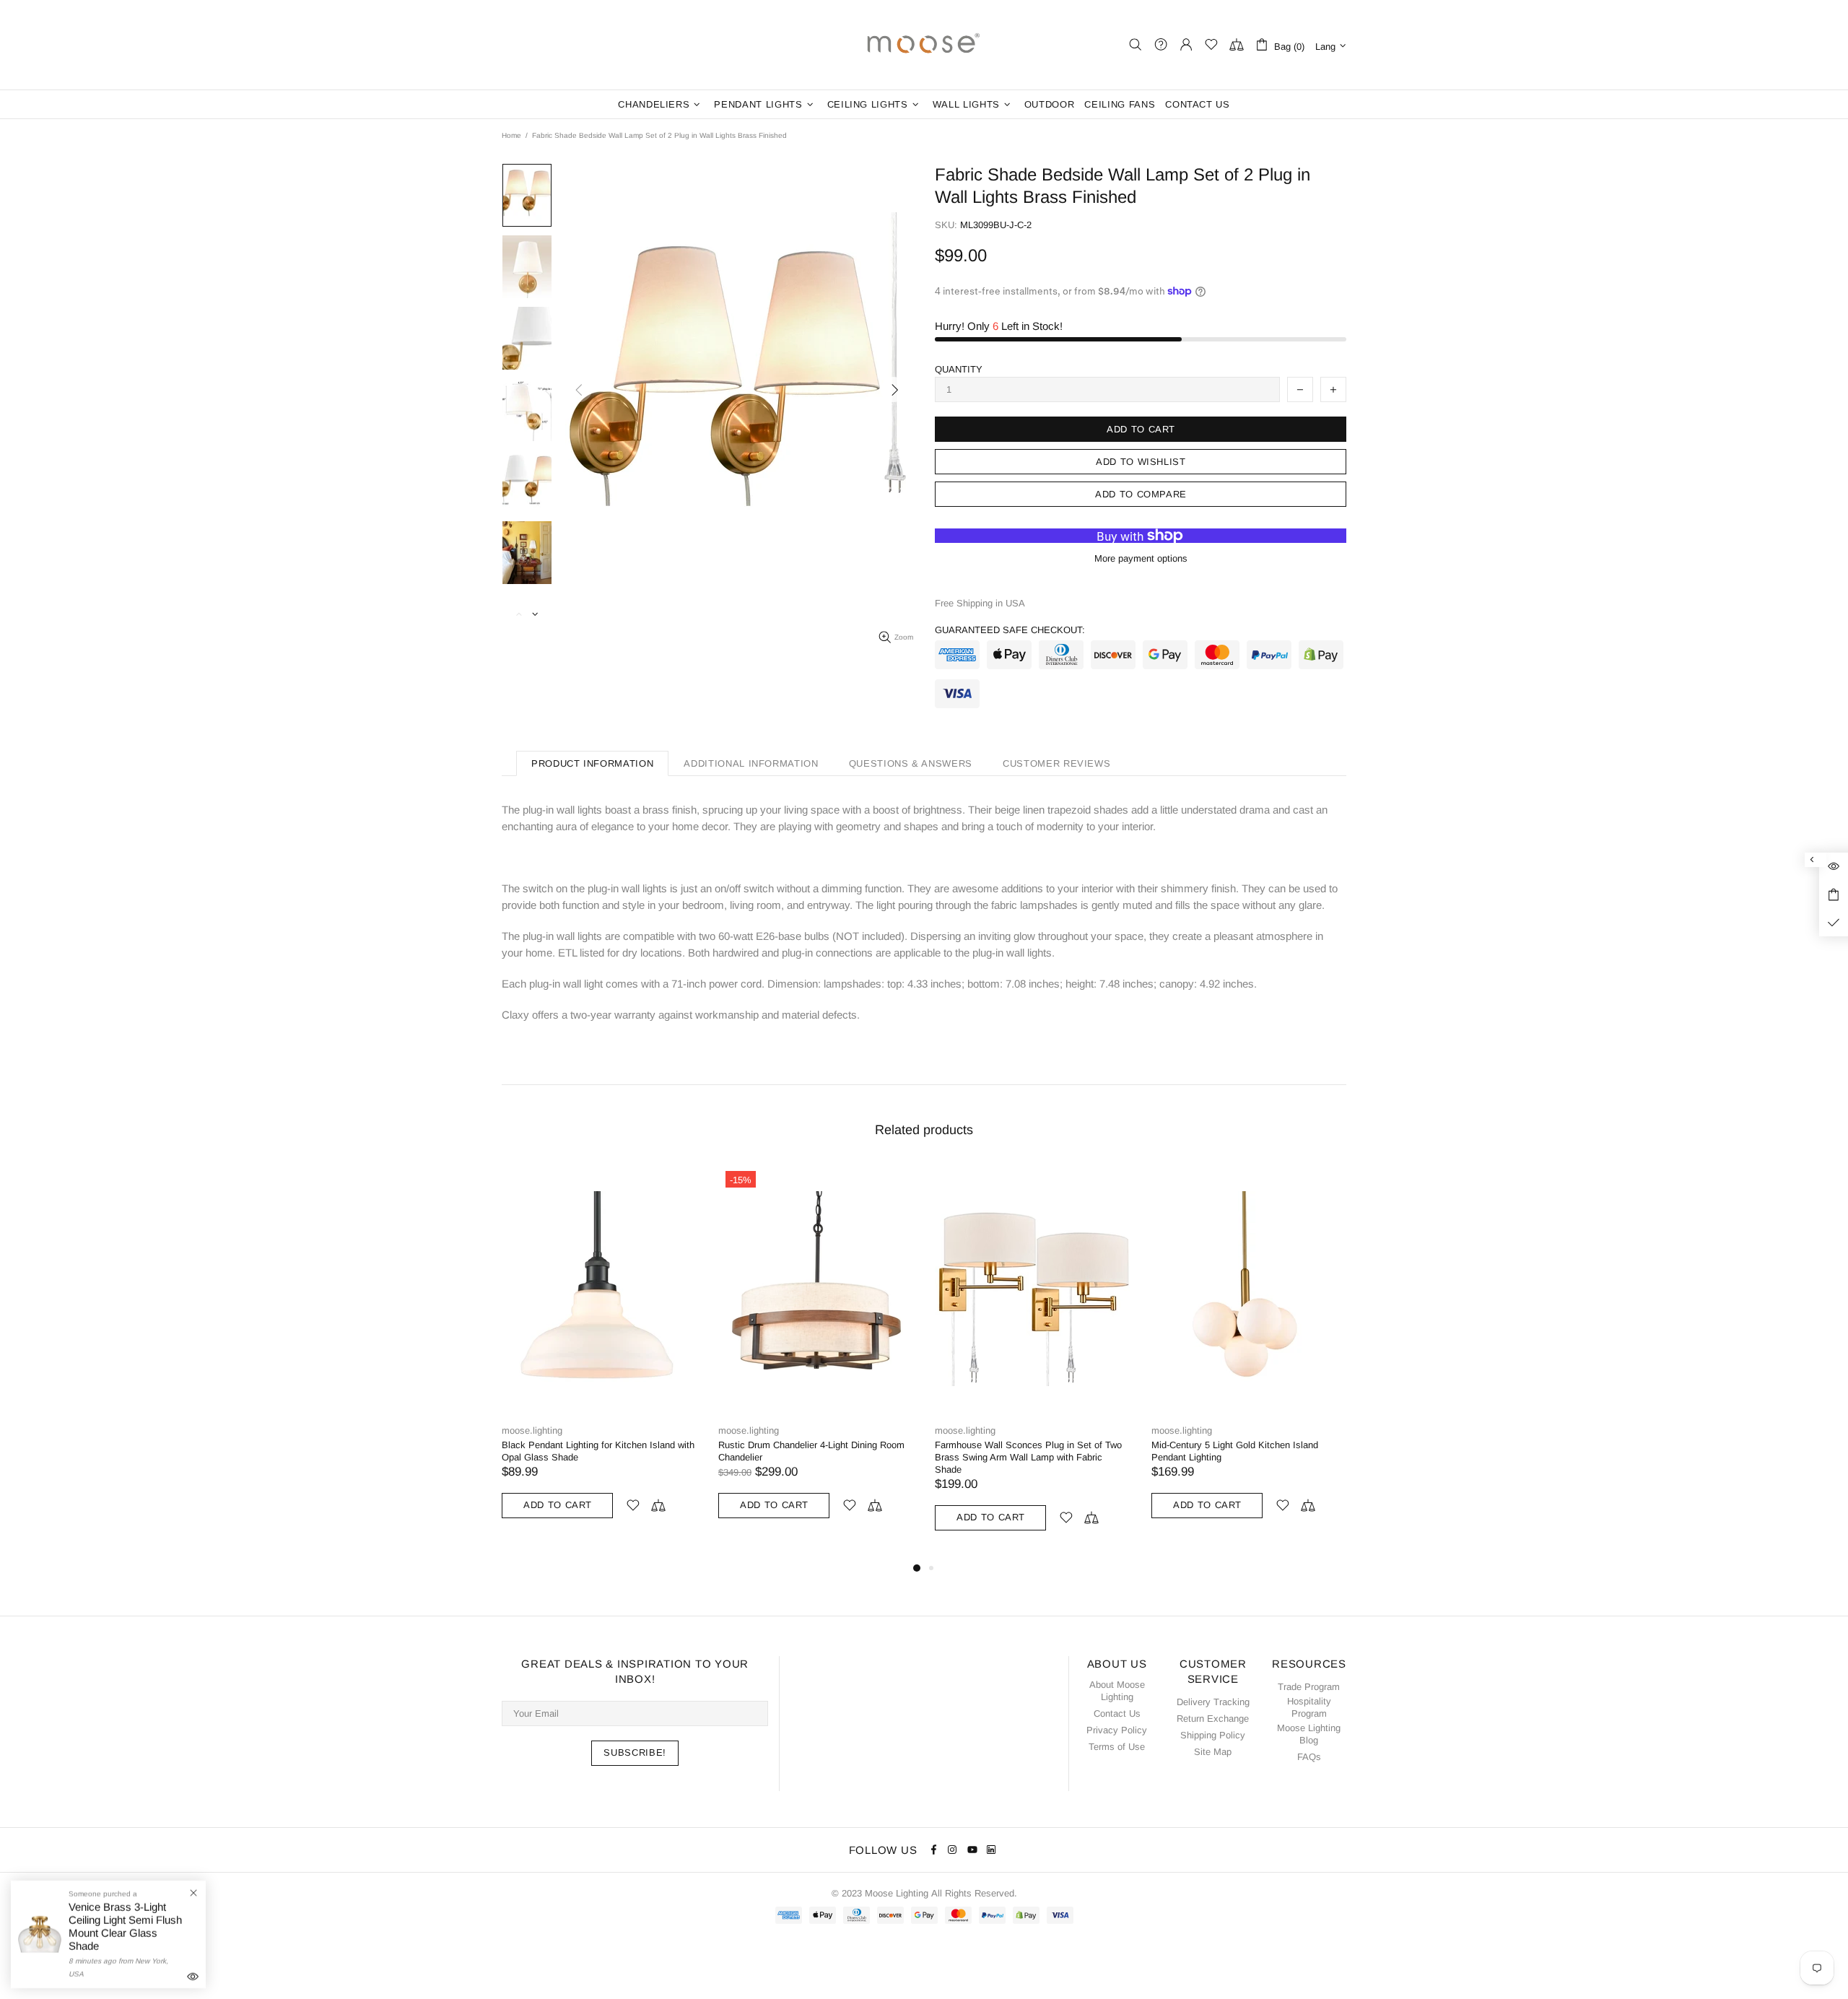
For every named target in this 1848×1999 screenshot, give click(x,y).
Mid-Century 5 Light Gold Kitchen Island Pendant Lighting (1235, 1451)
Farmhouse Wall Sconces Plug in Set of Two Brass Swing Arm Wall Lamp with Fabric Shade (1028, 1457)
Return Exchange (1213, 1719)
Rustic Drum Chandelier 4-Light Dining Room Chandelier (811, 1451)
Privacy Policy (1117, 1730)
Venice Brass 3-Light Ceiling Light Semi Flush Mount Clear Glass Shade (125, 1926)
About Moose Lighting (1117, 1691)
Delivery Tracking (1213, 1702)
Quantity (959, 369)
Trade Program (1309, 1687)
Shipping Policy (1213, 1735)
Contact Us (1117, 1713)
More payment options (1141, 558)
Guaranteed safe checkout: (1010, 630)
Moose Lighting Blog (1309, 1734)
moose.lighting (924, 45)
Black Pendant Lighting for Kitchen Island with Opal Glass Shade (598, 1451)
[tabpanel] (599, 1355)
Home (511, 135)
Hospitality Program (1309, 1707)
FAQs (1309, 1757)
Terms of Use (1117, 1747)
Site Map (1213, 1752)
